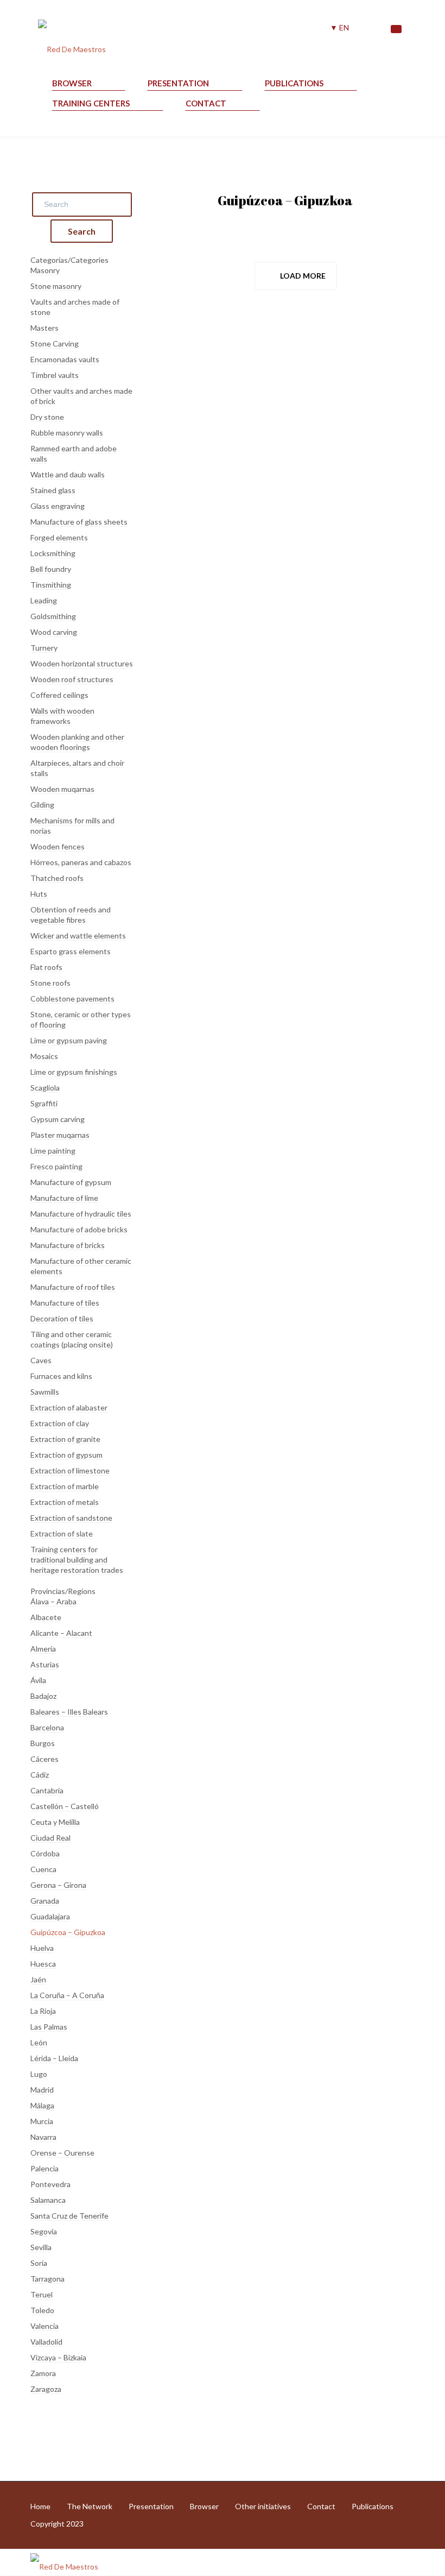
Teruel (42, 2294)
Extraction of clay (60, 1423)
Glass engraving (58, 506)
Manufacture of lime (64, 1198)
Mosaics (44, 1056)
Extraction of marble (65, 1486)
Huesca (43, 1964)
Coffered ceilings (59, 695)
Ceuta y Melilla (55, 1822)
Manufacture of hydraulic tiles (81, 1214)
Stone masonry (56, 286)
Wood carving (54, 632)
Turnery (44, 648)
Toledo (42, 2310)
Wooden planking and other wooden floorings (77, 742)
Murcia (42, 2121)
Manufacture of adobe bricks (79, 1229)
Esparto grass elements (71, 951)
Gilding (42, 805)
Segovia (44, 2231)
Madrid (42, 2090)
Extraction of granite (65, 1439)
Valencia (44, 2326)
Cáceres (44, 1759)
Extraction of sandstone (71, 1518)
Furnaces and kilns (61, 1376)
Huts (39, 894)
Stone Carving (55, 344)
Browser (72, 83)
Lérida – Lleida (54, 2058)
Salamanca (48, 2200)
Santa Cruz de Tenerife (69, 2216)
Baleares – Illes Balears (69, 1712)
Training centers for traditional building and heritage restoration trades (77, 1560)
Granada (45, 1901)
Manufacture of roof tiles (73, 1287)
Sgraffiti (44, 1103)
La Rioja (43, 2011)
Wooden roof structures (72, 679)
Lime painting (53, 1151)
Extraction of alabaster (69, 1407)
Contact (206, 103)
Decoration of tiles (62, 1318)
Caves (41, 1360)
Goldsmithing (53, 616)
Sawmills (45, 1392)
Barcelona (47, 1727)
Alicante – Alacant (61, 1633)
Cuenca (43, 1869)
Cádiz (40, 1775)
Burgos (43, 1743)
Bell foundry (51, 569)
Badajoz (43, 1696)
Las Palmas (49, 2027)
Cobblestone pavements (72, 999)
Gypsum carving (58, 1119)
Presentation (178, 83)
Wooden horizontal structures (82, 663)
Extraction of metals (65, 1502)
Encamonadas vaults (65, 359)
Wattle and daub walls (68, 474)
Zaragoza (46, 2389)
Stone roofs (50, 983)
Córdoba (45, 1853)
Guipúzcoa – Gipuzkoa (68, 1932)
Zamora (43, 2373)
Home (40, 2506)
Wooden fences (58, 846)
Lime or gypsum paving (69, 1040)
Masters (44, 328)
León (39, 2042)
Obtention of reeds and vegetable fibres (71, 915)
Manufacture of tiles (65, 1303)
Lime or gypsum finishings (74, 1072)
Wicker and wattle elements (78, 936)
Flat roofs (46, 967)
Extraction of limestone (70, 1470)
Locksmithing (53, 553)
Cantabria (47, 1790)
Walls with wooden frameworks (62, 716)
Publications (294, 83)
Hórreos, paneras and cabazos (81, 862)
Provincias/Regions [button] (63, 1591)
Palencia (44, 2168)
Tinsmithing (51, 585)
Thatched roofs (57, 878)
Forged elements (59, 537)
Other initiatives (263, 2506)
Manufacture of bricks (68, 1245)
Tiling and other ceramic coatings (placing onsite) (72, 1339)
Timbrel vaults (55, 375)
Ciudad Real (50, 1838)
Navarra (43, 2137)
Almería (43, 1649)
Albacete (46, 1617)
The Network (90, 2506)
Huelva (42, 1948)
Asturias (45, 1664)
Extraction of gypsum (66, 1455)
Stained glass (53, 490)
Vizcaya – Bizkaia (58, 2357)
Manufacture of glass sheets (79, 522)
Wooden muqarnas (62, 789)
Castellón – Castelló (65, 1806)
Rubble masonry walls (67, 433)
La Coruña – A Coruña (67, 1995)
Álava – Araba (53, 1601)
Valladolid (46, 2342)
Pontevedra (50, 2184)
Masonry (45, 270)
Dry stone (47, 417)
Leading (44, 600)
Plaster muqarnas (60, 1135)
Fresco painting (56, 1166)
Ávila (38, 1680)
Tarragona (47, 2279)
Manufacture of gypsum (71, 1182)
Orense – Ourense (62, 2153)
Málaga (42, 2105)
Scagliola (45, 1088)
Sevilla (41, 2247)
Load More (303, 276)
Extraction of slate (62, 1533)
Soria (39, 2263)
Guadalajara (50, 1916)
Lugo (39, 2074)
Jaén (38, 1979)
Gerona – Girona (58, 1885)
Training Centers (91, 103)
